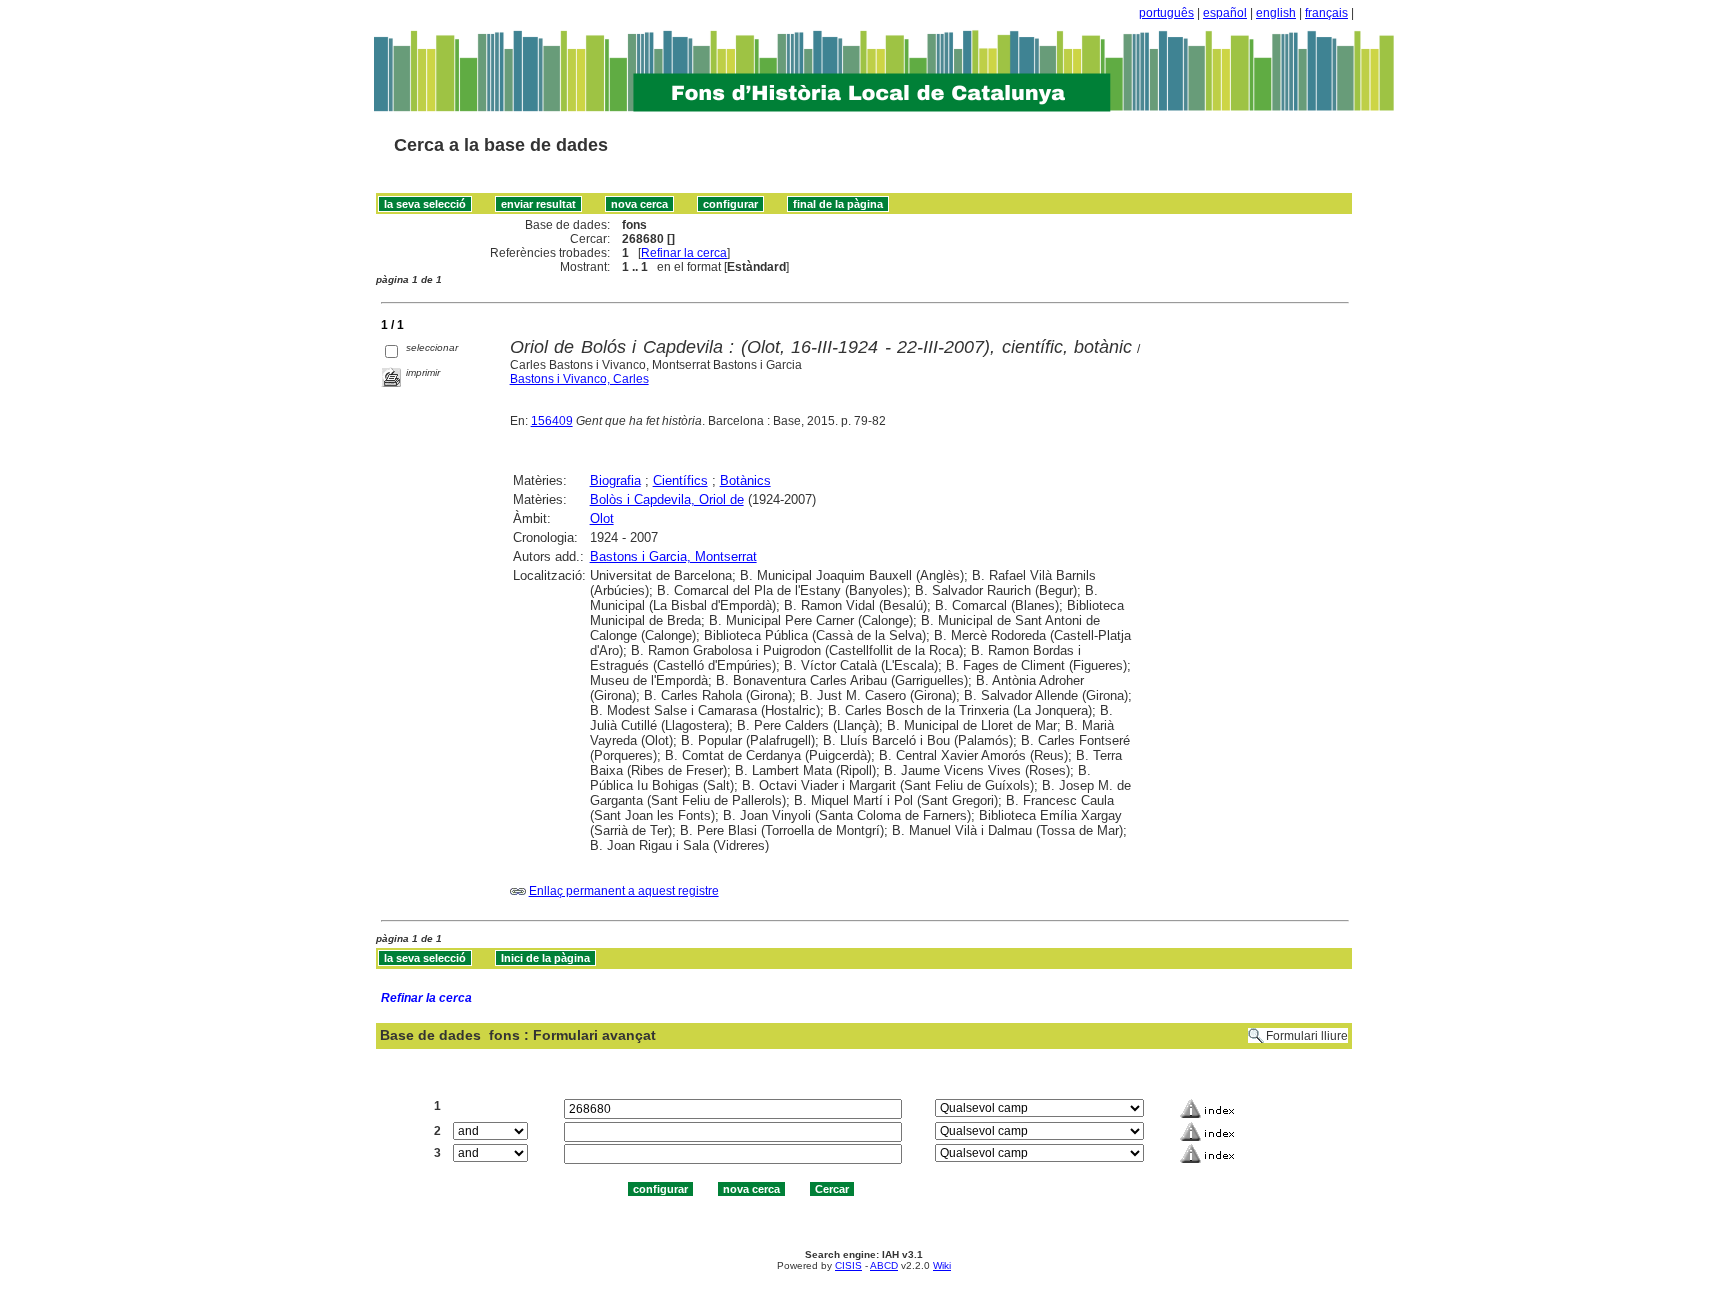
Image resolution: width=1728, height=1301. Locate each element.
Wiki (942, 1265)
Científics (680, 480)
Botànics (745, 480)
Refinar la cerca (684, 253)
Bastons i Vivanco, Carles (579, 379)
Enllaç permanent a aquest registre (624, 891)
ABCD (884, 1265)
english (1276, 13)
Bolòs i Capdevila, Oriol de (667, 499)
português (1166, 13)
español (1225, 13)
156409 (552, 421)
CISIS (848, 1265)
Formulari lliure (1307, 1036)
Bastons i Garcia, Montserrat (673, 556)
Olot (602, 518)
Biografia (615, 480)
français (1326, 13)
